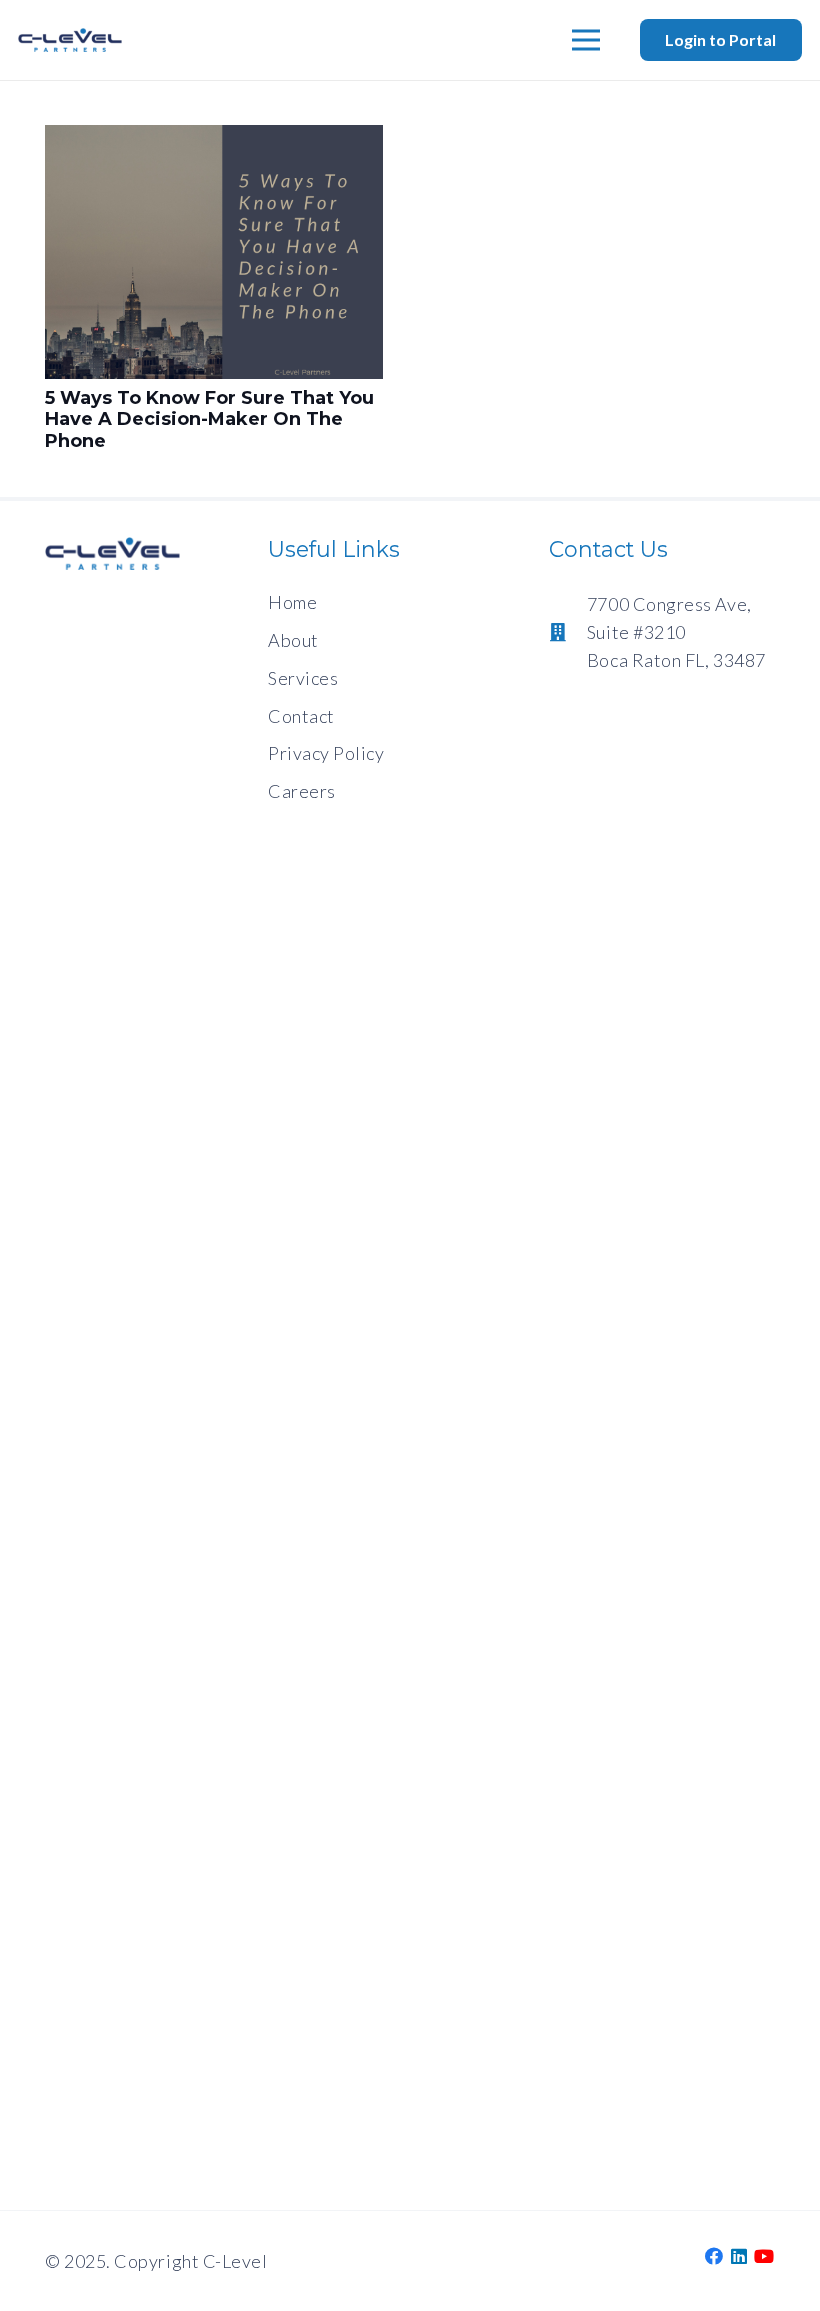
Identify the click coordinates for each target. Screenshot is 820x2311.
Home (292, 602)
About (293, 640)
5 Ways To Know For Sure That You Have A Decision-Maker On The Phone (209, 419)
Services (303, 678)
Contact (301, 716)
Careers (302, 791)
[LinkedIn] (739, 2256)
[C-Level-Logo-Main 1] (70, 40)
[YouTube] (764, 2256)
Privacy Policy (326, 753)
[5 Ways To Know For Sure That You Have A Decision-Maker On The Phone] (214, 139)
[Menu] (586, 40)
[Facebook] (714, 2256)
